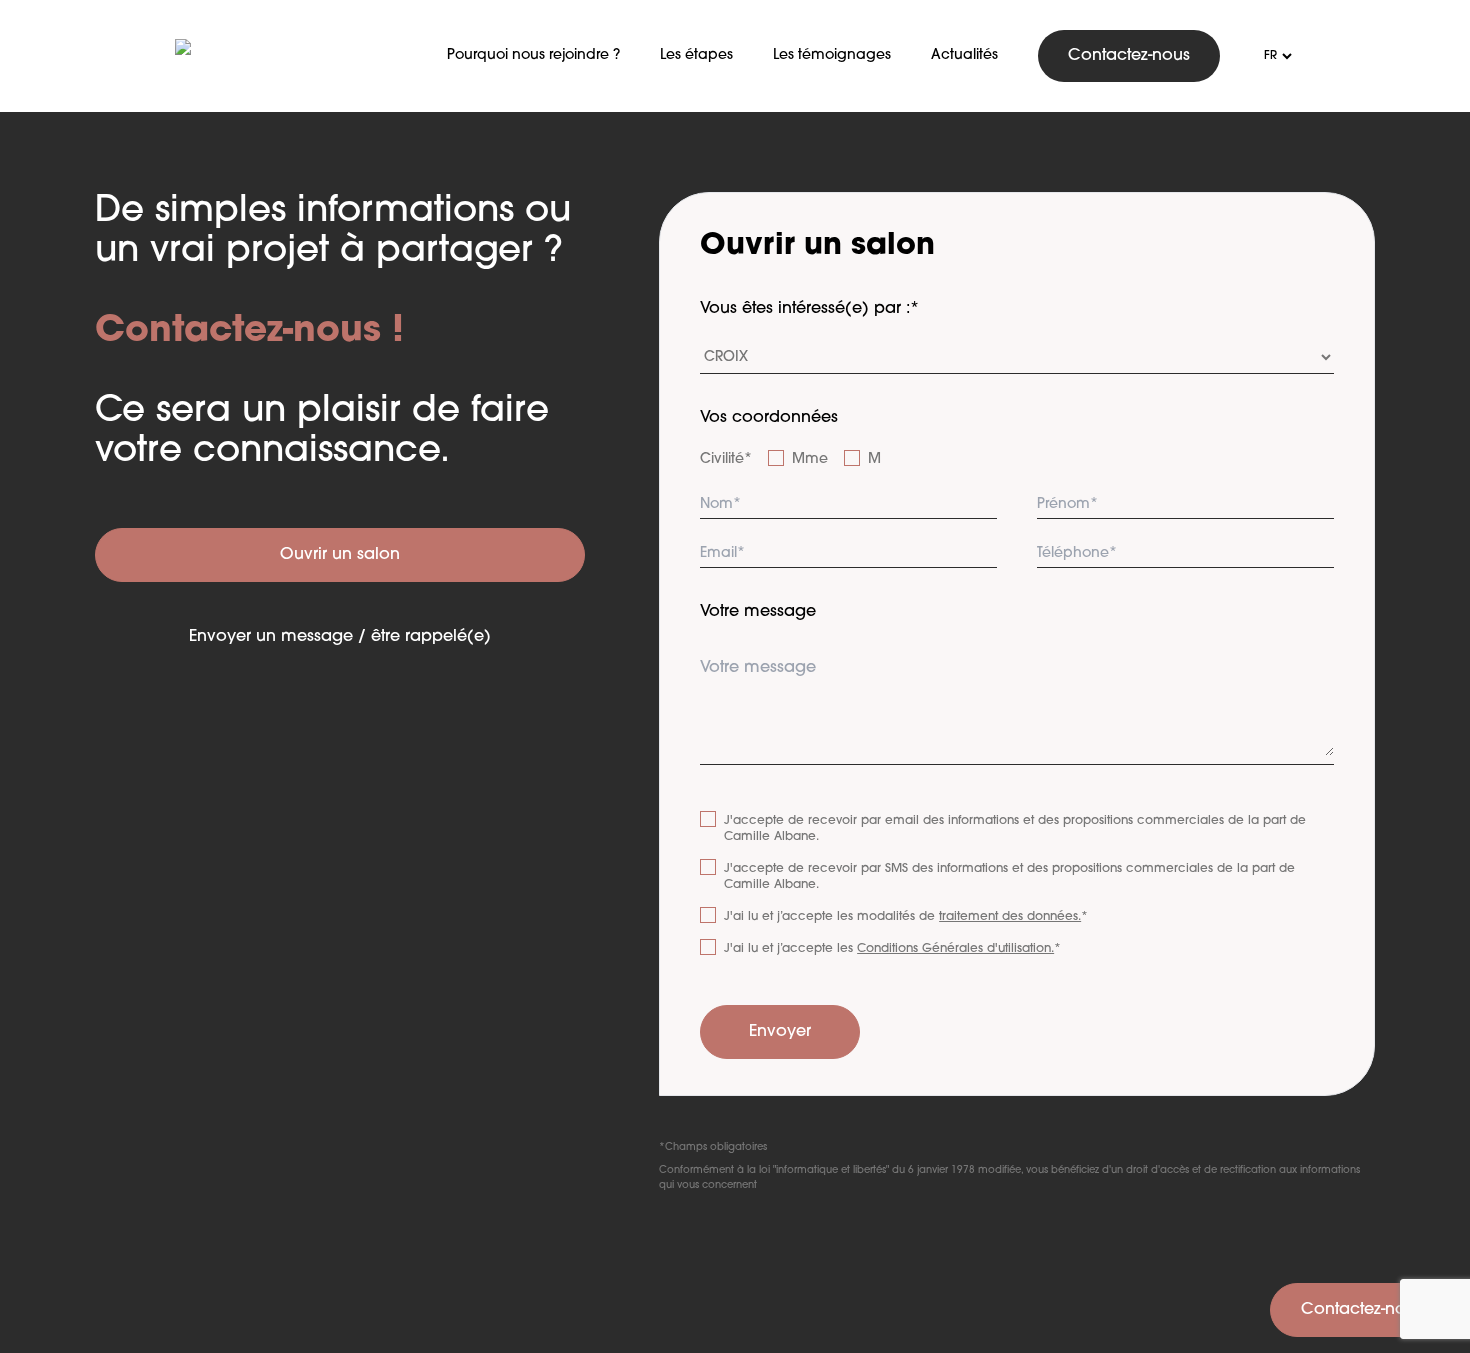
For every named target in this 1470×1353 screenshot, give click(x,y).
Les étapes (696, 55)
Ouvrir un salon (340, 555)
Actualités (964, 55)
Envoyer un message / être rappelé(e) (340, 637)
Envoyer (780, 1032)
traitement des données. (1010, 917)
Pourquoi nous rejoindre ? (533, 55)
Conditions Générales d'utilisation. (955, 949)
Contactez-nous (1129, 56)
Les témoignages (832, 55)
